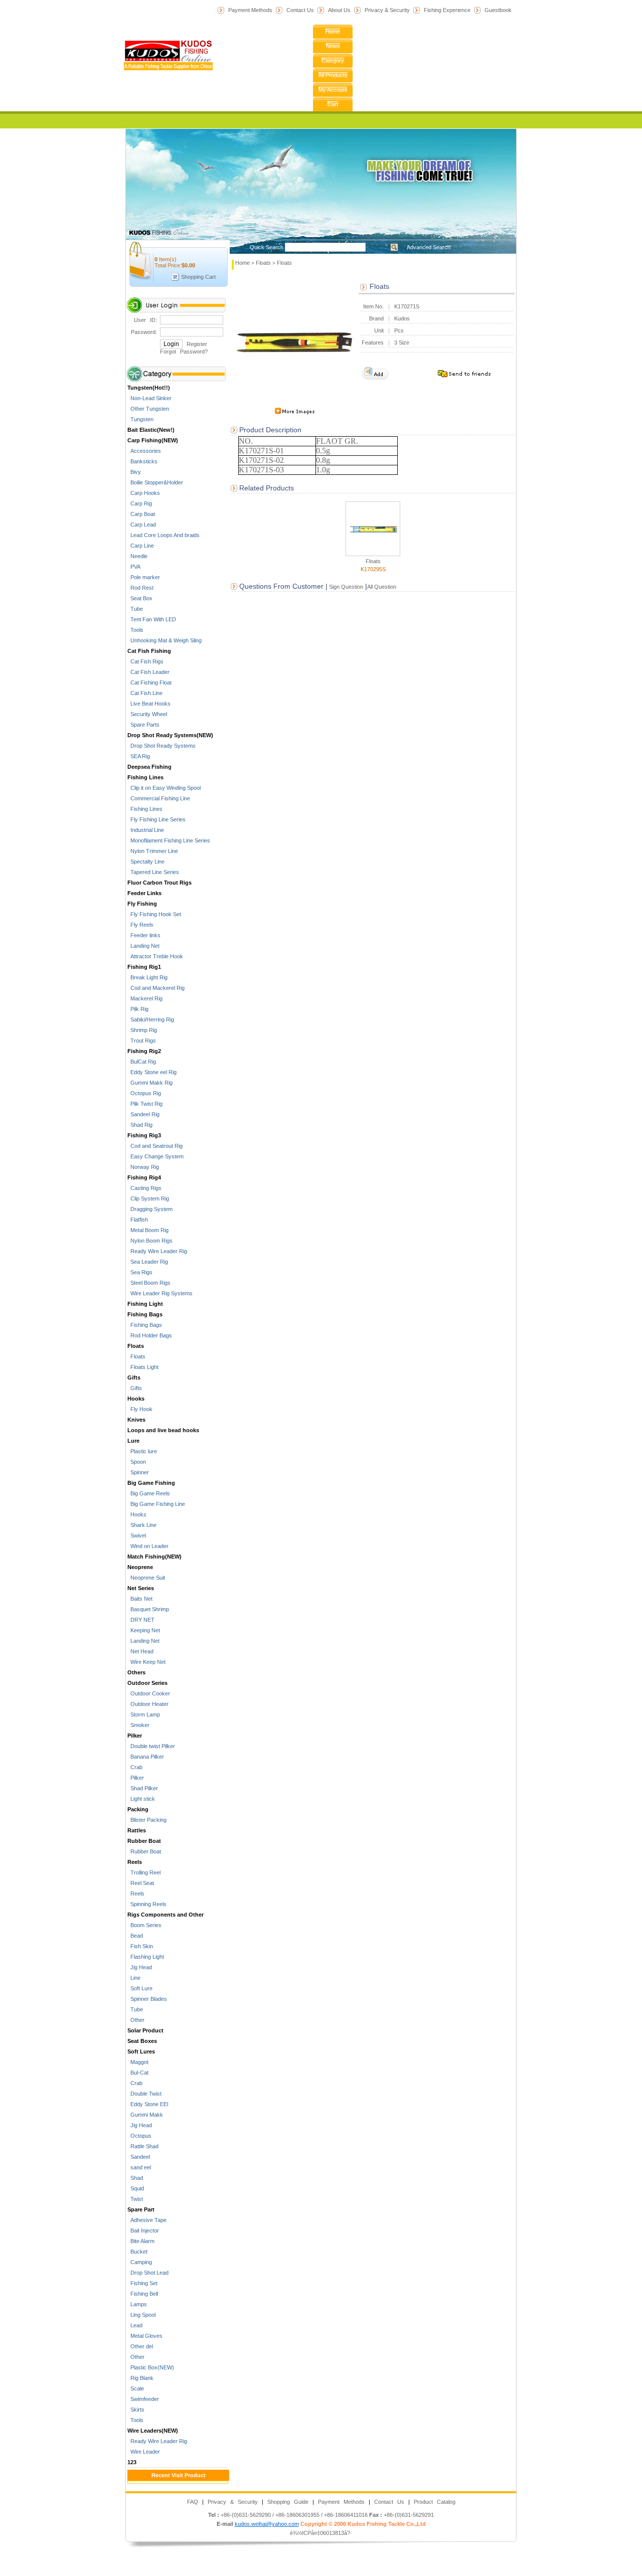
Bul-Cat (138, 2073)
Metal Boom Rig (148, 1230)
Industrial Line (146, 830)
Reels (135, 1862)
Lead (135, 2325)
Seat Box (140, 598)
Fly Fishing (142, 904)
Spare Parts (143, 725)
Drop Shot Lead (148, 2273)
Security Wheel (147, 714)
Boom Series (144, 1925)
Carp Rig (140, 503)
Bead (135, 1936)
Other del (140, 2346)
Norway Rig (143, 1167)
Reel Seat (141, 1883)
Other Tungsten (148, 409)
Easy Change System (155, 1156)
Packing (138, 1809)
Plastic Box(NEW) (151, 2367)
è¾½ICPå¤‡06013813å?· (321, 2533)
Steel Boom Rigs (149, 1283)
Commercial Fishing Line (159, 798)
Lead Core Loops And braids (164, 535)
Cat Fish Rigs (145, 661)
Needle (137, 556)
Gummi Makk (145, 2115)
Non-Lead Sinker (149, 398)
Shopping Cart (198, 277)
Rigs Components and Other (166, 1915)
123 (132, 2462)
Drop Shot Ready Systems (162, 746)
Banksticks (142, 461)
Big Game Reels (149, 1493)
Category (333, 61)
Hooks (136, 1399)
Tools (135, 630)
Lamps (137, 2304)
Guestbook (498, 10)
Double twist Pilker (151, 1746)
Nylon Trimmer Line (153, 851)
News (333, 46)
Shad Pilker (143, 1788)
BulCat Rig (142, 1062)
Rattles (137, 1830)
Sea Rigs (140, 1272)
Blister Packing (147, 1820)
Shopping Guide (288, 2502)
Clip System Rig (148, 1198)
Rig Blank (140, 2378)
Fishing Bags (145, 1314)
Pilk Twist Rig (145, 1104)
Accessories (144, 451)
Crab (135, 1767)
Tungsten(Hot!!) (149, 388)
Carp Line (141, 546)
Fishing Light (145, 1304)
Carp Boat (141, 514)
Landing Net (143, 946)
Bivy (134, 472)
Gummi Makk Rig (150, 1083)
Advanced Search (429, 247)
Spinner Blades (147, 1999)
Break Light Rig (147, 977)
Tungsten (140, 419)
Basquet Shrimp (148, 1609)
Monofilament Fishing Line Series (169, 840)
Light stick (141, 1799)
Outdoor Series (147, 1683)
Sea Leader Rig (148, 1262)
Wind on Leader (148, 1546)
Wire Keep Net (146, 1662)
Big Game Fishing (151, 1483)
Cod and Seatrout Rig (155, 1146)
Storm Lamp (144, 1714)
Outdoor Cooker (149, 1693)
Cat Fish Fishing (149, 651)
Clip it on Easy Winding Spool (164, 788)
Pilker (135, 1736)
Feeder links (144, 935)
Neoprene (140, 1567)
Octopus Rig (144, 1093)
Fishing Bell (143, 2294)
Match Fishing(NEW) (154, 1557)
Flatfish (138, 1220)
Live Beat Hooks (149, 704)
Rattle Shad (143, 2146)
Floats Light (143, 1367)
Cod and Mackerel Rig (156, 988)
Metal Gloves (145, 2336)
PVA (134, 567)
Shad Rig (140, 1125)
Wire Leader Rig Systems (160, 1293)
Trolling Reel (144, 1872)
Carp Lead (142, 525)
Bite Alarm (141, 2241)
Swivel (137, 1535)
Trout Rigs (142, 1041)
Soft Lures (141, 2051)
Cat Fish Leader (148, 672)
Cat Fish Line (145, 693)
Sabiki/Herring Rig (151, 1019)
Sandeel (139, 2157)
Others (136, 1672)
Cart (333, 104)
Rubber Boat (144, 1841)
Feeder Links (144, 893)
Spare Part (141, 2209)
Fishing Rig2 (144, 1051)
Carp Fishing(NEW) (153, 440)
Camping (140, 2262)
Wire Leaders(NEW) (153, 2431)
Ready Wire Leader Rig (157, 1251)
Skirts (136, 2410)
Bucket (137, 2252)
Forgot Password (182, 352)
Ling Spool (141, 2315)
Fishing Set (142, 2283)
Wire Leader (144, 2452)
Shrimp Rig (142, 1030)
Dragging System (150, 1209)
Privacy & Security (387, 10)
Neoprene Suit (146, 1578)
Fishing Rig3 (144, 1135)
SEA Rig (139, 756)
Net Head (140, 1651)
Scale (136, 2388)
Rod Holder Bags (150, 1335)
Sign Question (345, 587)
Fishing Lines (145, 777)
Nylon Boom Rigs (150, 1241)
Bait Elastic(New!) (151, 430)
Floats (136, 1346)
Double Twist (144, 2094)
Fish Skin (140, 1946)
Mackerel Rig (145, 998)
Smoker (138, 1725)
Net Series (141, 1588)
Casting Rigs (144, 1188)
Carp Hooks (144, 493)
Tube (135, 609)
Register (197, 344)
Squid (136, 2188)
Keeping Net (144, 1630)
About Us (339, 10)
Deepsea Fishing (149, 767)
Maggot (138, 2062)
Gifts (134, 1378)
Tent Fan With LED (152, 619)
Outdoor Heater (148, 1704)
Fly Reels (140, 925)
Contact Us (300, 10)
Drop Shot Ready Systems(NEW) (170, 735)
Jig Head (140, 1967)
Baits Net (140, 1599)
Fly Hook (140, 1409)
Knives (136, 1420)
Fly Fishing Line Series (156, 819)
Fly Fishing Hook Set (154, 914)
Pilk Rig (138, 1009)
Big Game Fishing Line (156, 1504)
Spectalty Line (146, 862)
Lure (133, 1441)
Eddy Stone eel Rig (152, 1072)
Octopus (139, 2136)
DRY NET (141, 1620)
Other (136, 2020)
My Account (333, 90)
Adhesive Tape (147, 2220)
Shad (135, 2178)
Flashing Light (146, 1957)
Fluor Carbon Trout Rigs (159, 883)
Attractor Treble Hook (155, 956)
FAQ (193, 2502)
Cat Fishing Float (149, 682)
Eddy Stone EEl (148, 2104)
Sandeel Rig (143, 1114)
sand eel (139, 2167)
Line (134, 1978)
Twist (135, 2199)
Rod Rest (140, 588)
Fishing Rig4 (144, 1177)
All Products (333, 75)
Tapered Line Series (153, 872)
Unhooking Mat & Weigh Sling (165, 640)
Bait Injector (143, 2230)
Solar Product (145, 2030)
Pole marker (144, 577)
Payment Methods (250, 10)
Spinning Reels (147, 1904)
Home (333, 32)
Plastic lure (142, 1451)
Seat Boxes (142, 2041)
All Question (382, 587)
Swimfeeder (143, 2399)
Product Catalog (435, 2502)
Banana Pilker (146, 1757)
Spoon (137, 1462)
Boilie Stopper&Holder (155, 482)
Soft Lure (140, 1988)
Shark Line (142, 1525)
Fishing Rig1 (144, 967)
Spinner (138, 1472)
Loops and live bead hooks (163, 1430)
